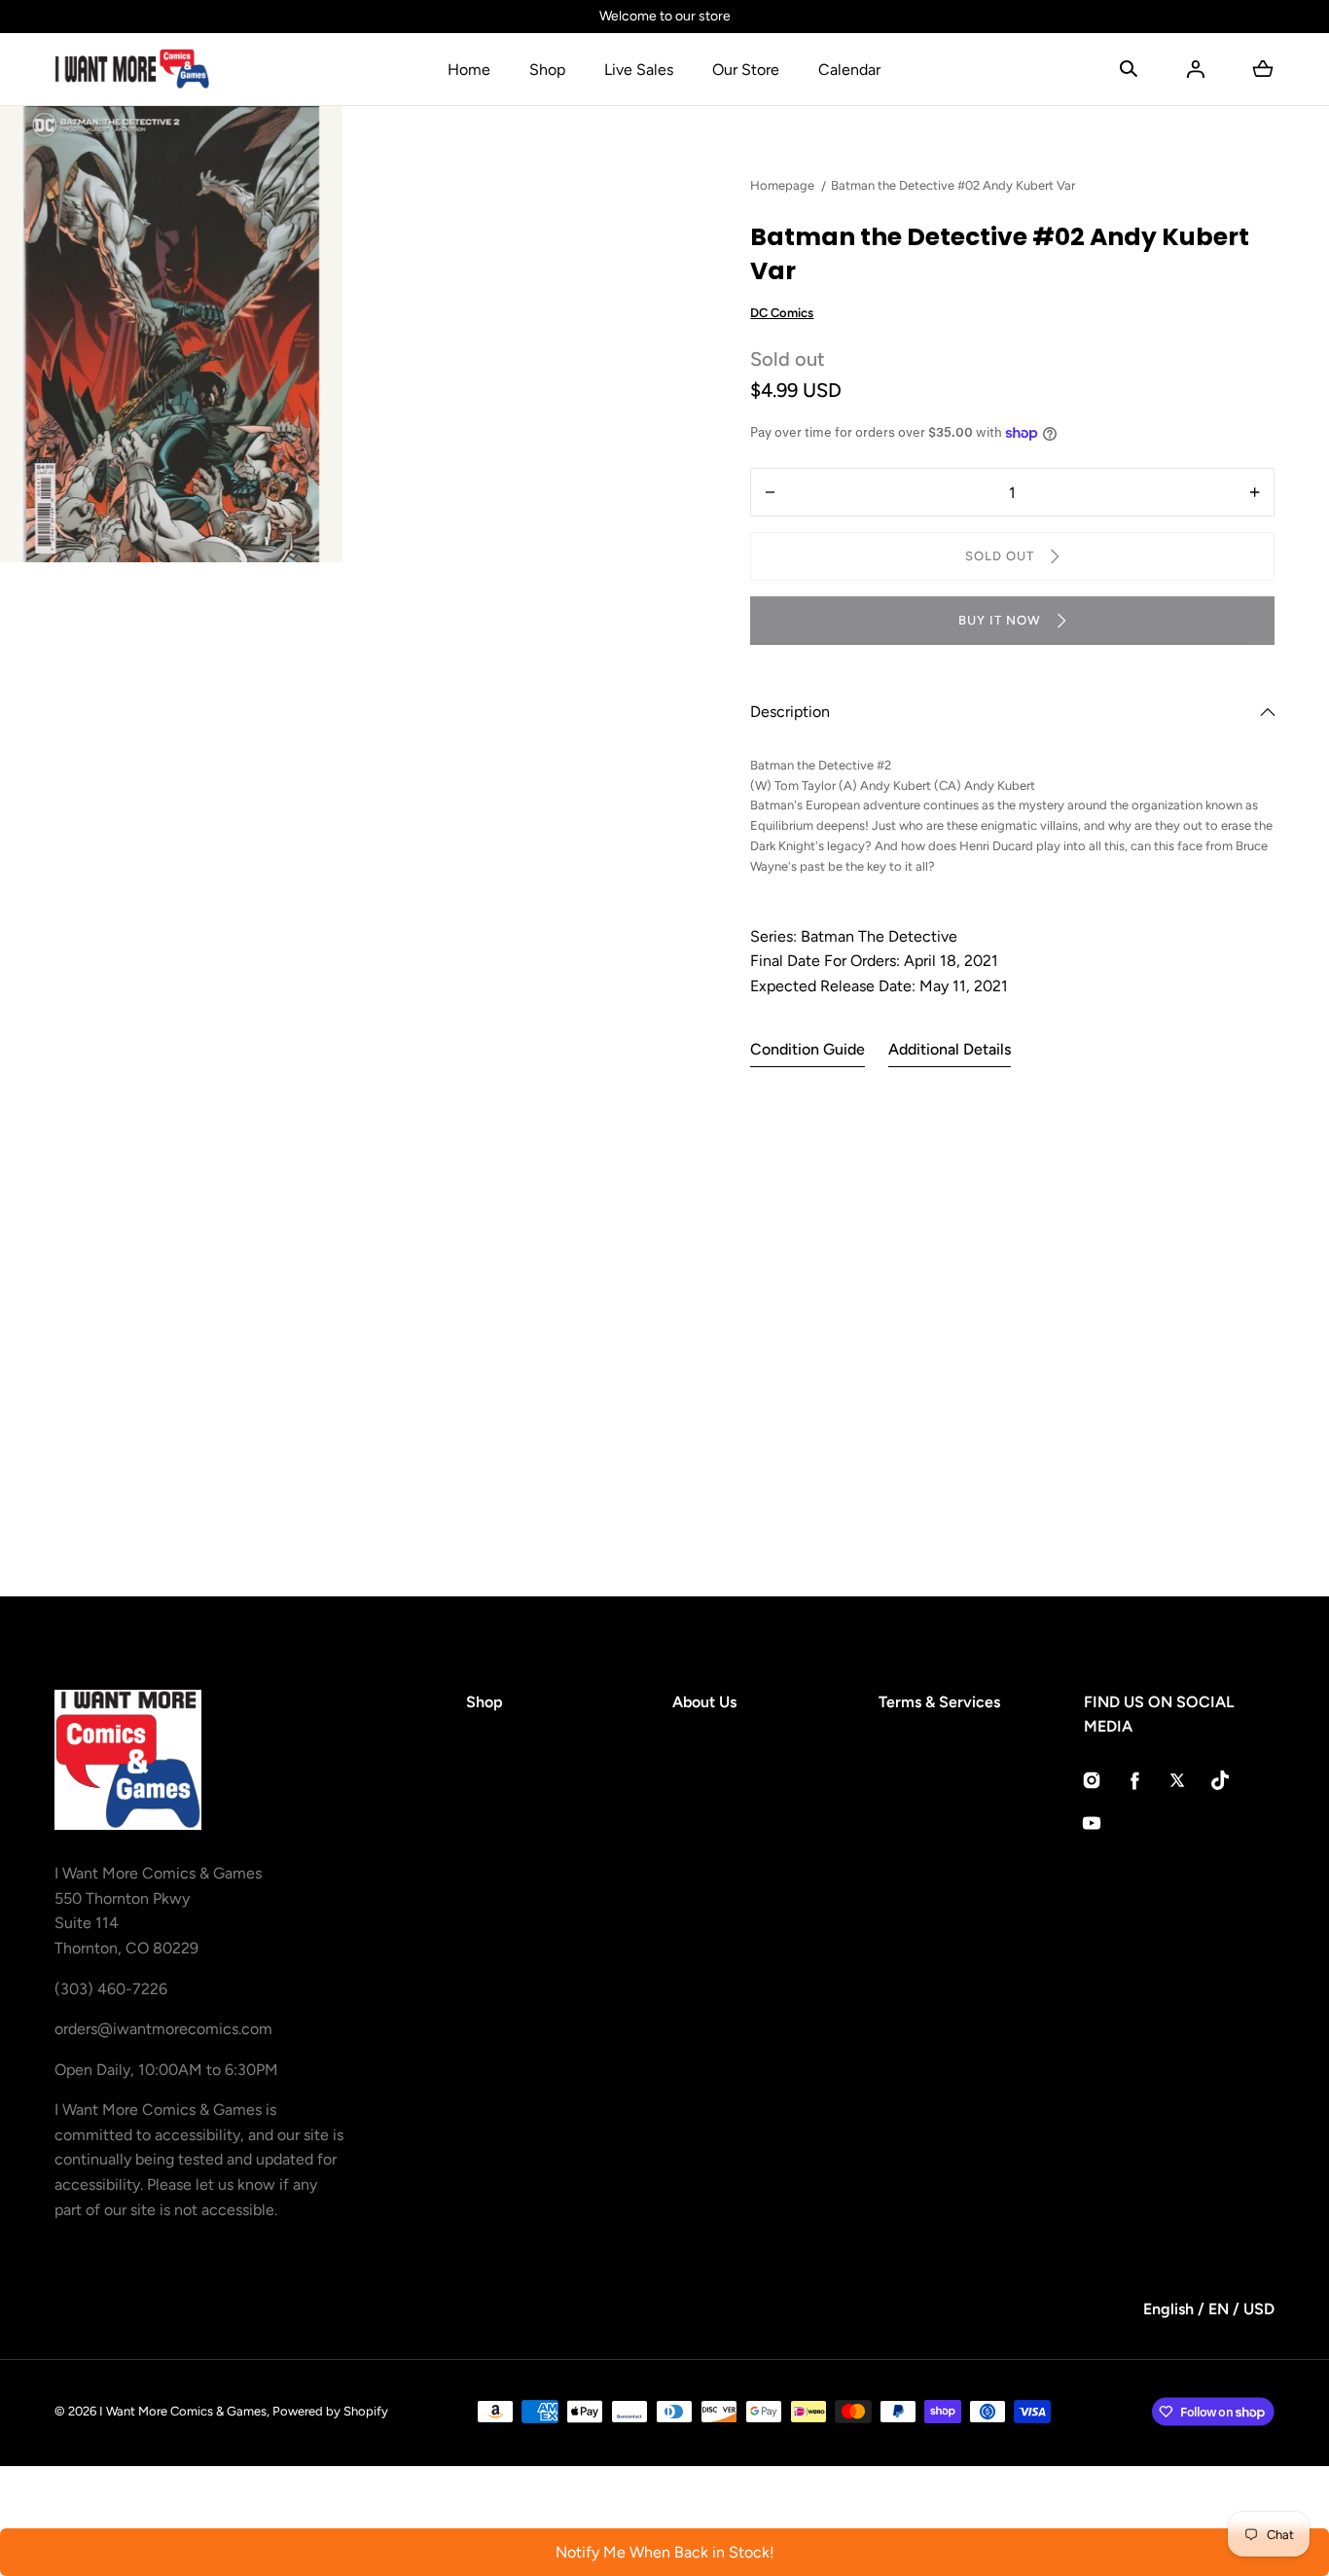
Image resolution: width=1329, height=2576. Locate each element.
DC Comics (782, 313)
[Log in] (1196, 69)
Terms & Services (939, 1702)
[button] (1129, 69)
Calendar (849, 70)
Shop (547, 70)
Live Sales (639, 70)
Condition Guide (808, 1049)
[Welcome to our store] (664, 17)
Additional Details (950, 1049)
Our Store (746, 70)
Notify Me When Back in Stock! (665, 2552)
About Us (704, 1702)
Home (469, 70)
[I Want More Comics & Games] (132, 69)
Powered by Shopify (330, 2411)
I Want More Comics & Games (183, 2411)
